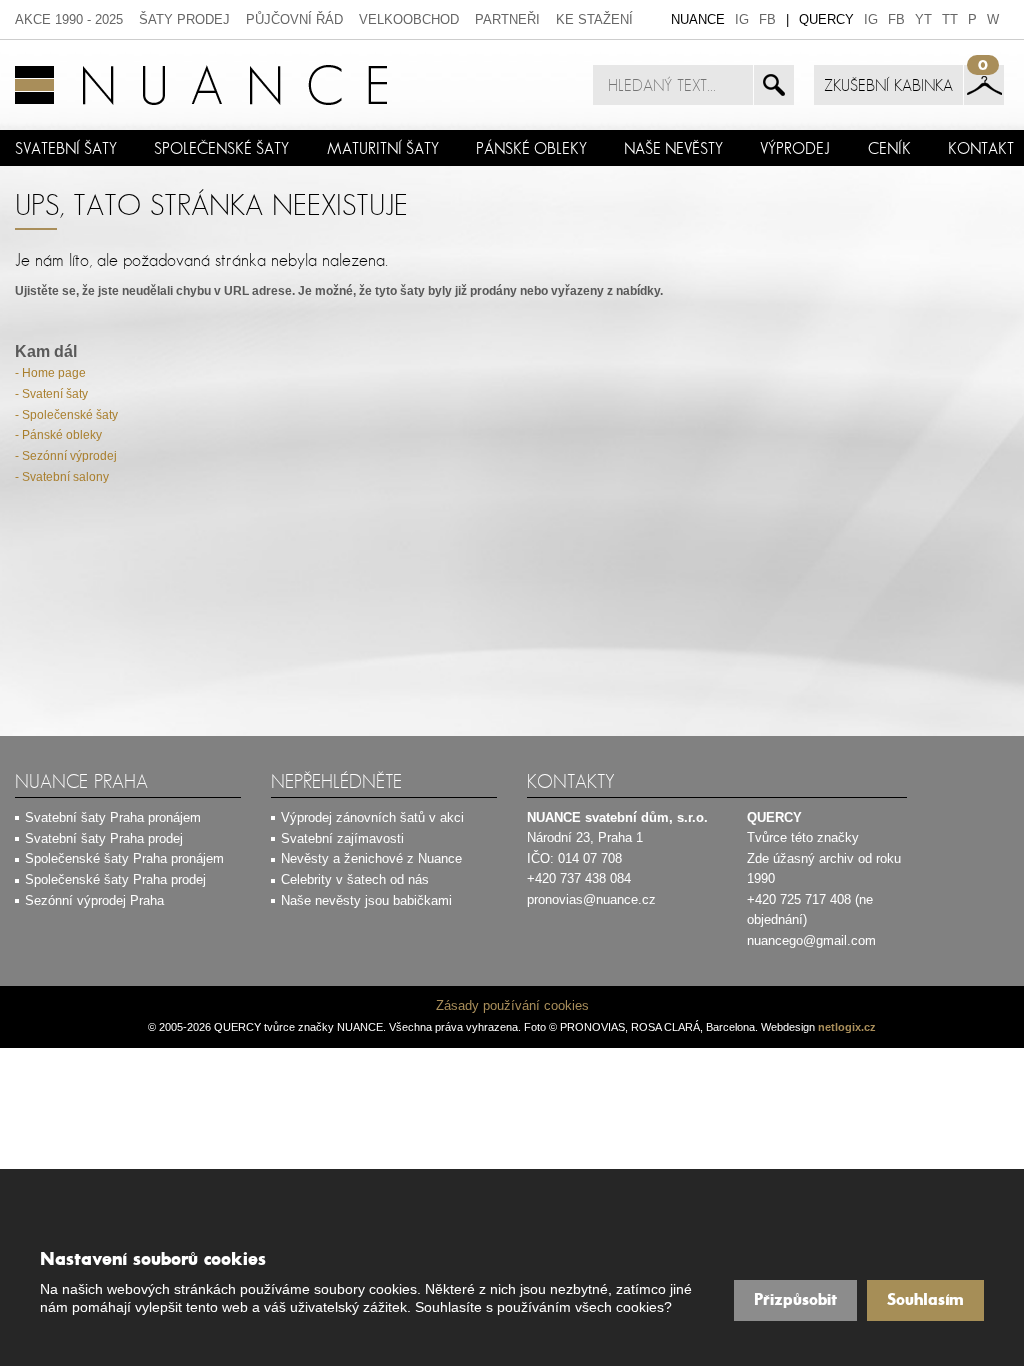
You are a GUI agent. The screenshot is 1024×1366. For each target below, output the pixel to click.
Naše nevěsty (673, 148)
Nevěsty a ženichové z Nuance (371, 858)
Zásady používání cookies (512, 1005)
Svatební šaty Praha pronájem (113, 817)
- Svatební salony (62, 477)
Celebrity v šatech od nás (355, 879)
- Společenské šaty (66, 415)
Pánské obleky (531, 148)
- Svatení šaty (51, 394)
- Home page (50, 373)
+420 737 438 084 (579, 878)
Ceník (889, 148)
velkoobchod (409, 19)
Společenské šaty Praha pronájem (124, 858)
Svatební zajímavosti (342, 838)
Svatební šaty (66, 148)
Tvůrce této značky (803, 837)
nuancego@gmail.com (811, 940)
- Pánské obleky (58, 435)
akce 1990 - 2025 (69, 19)
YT (923, 19)
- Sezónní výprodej (66, 456)
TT (950, 19)
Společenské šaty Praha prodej (115, 879)
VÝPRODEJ (795, 148)
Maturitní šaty (383, 148)
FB (767, 19)
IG (742, 19)
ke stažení (594, 19)
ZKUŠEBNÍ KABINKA (888, 85)
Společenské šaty (221, 148)
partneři (507, 19)
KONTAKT (981, 148)
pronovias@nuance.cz (591, 899)
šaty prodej (184, 19)
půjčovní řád (294, 19)
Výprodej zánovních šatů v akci (372, 817)
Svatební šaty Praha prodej (104, 838)
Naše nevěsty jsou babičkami (366, 900)
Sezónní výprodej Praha (94, 900)
